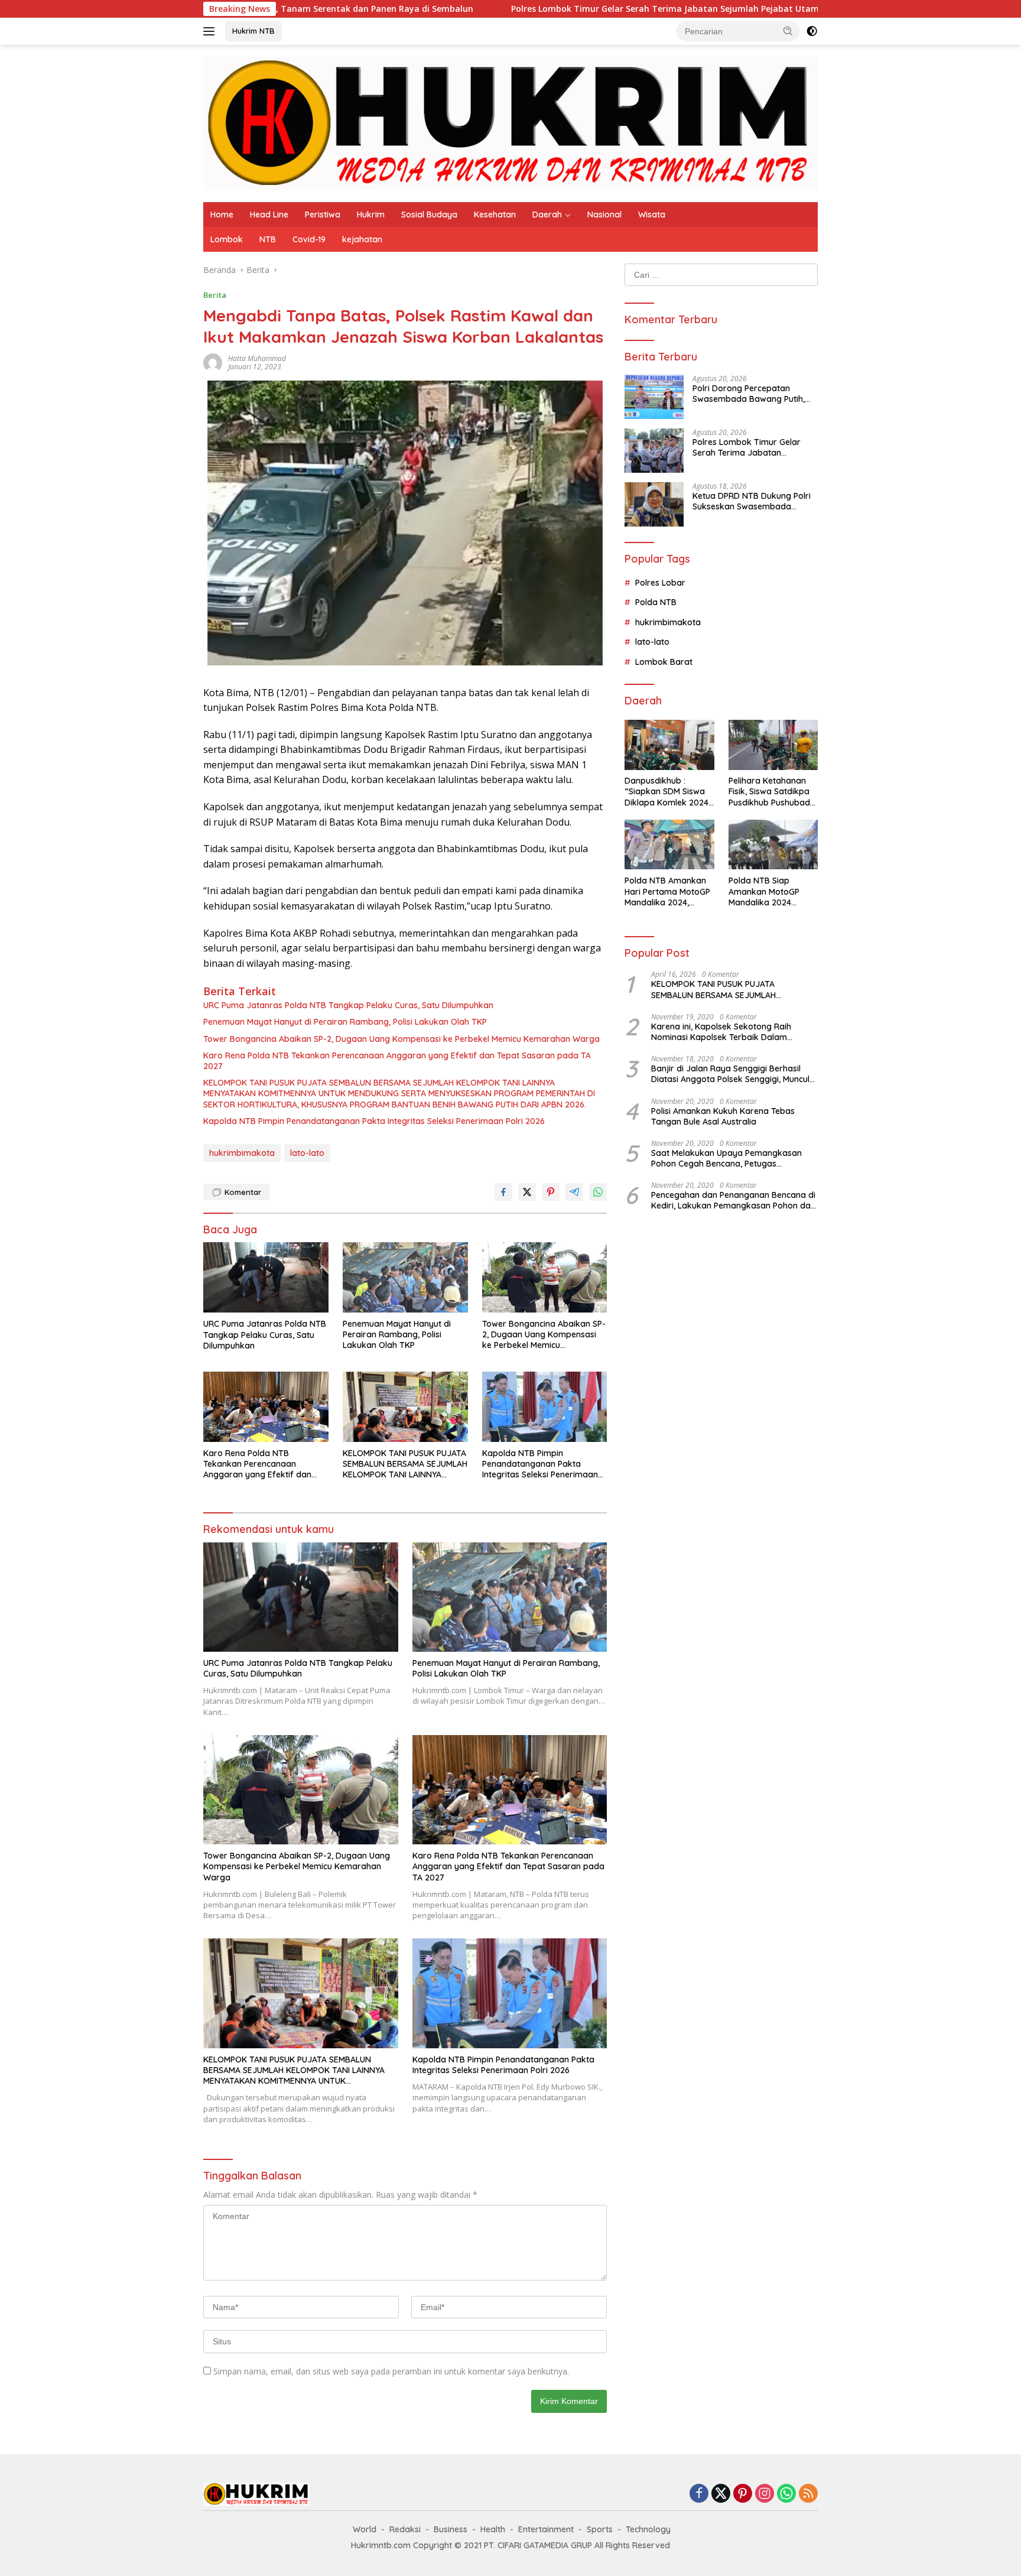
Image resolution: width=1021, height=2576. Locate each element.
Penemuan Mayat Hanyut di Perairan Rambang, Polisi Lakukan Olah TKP (345, 1022)
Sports (600, 2529)
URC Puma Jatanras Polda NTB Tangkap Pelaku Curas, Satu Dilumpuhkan (348, 1005)
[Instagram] (765, 2494)
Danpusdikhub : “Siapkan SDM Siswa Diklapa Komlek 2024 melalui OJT (666, 792)
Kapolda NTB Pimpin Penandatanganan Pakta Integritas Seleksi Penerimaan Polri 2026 (374, 1121)
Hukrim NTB (253, 31)
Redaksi (405, 2529)
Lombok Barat (664, 662)
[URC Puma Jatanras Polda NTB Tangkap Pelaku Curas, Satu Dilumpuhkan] (266, 1277)
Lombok (227, 239)
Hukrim (371, 215)
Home (222, 215)
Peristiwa (323, 215)
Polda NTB (656, 603)
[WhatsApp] (786, 2494)
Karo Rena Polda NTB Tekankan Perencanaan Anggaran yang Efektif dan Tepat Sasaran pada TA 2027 (397, 1061)
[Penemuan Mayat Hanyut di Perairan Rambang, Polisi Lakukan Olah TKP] (405, 1277)
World (365, 2529)
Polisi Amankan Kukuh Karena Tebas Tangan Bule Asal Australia (723, 1116)
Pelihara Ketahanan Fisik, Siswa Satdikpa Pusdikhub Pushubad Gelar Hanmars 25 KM (771, 792)
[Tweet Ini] (527, 1192)
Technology (648, 2529)
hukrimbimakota (242, 1153)
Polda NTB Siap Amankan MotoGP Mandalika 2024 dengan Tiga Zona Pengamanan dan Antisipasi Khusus (765, 892)
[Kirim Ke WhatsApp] (598, 1192)
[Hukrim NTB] (510, 123)
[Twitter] (721, 2494)
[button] (788, 31)
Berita (215, 295)
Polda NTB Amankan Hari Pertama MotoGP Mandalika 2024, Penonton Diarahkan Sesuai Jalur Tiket (667, 892)
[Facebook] (699, 2494)
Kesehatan (495, 215)
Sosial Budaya (429, 215)
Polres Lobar (660, 583)
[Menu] (211, 31)
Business (451, 2529)
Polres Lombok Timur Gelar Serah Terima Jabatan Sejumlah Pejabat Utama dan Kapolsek (553, 9)
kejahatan (362, 239)
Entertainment (546, 2529)
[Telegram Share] (574, 1192)
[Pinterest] (743, 2494)
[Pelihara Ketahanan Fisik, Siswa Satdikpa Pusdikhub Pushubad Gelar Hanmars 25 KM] (773, 745)
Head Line (269, 215)
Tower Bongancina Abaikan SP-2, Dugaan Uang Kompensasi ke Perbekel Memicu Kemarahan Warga (401, 1039)
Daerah (547, 215)
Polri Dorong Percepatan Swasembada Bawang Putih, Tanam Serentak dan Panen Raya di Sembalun (749, 394)
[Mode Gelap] (812, 31)
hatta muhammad (257, 358)
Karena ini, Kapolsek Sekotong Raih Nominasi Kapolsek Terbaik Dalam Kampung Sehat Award (721, 1032)
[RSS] (808, 2494)
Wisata (652, 215)
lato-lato (307, 1153)
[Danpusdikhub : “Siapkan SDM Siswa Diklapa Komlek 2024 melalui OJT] (669, 745)
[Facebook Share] (503, 1192)
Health (493, 2529)
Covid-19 (309, 239)
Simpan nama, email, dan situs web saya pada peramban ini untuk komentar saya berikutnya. (391, 2371)
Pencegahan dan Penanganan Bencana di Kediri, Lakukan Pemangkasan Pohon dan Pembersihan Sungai (733, 1201)
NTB (268, 239)
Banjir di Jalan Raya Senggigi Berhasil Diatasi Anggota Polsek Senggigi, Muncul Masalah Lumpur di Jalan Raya (730, 1074)
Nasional (604, 215)
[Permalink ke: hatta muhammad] (213, 362)
